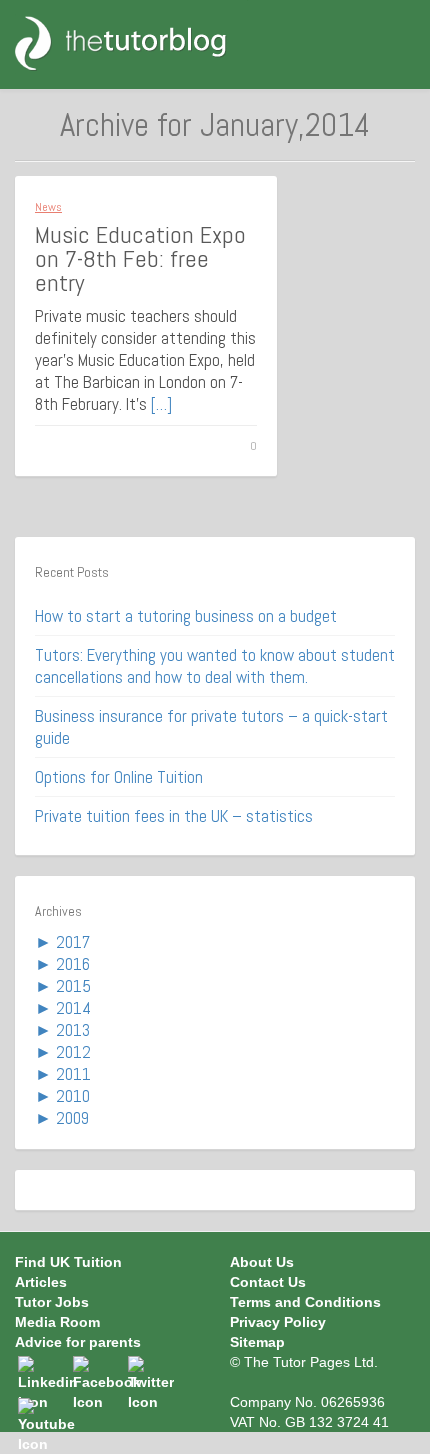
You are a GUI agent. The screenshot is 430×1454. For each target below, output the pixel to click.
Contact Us (268, 1282)
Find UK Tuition (68, 1262)
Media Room (57, 1322)
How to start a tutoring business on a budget (186, 616)
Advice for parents (78, 1342)
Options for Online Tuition (119, 777)
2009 (72, 1118)
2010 (73, 1096)
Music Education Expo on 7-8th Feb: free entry (140, 258)
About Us (262, 1262)
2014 (73, 1008)
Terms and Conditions (305, 1302)
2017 (73, 942)
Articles (41, 1282)
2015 (73, 986)
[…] (161, 404)
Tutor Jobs (52, 1302)
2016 (73, 964)
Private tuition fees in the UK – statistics (174, 816)
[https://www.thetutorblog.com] (132, 43)
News (48, 207)
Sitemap (257, 1342)
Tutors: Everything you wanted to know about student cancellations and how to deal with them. (215, 666)
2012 (73, 1052)
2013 (73, 1030)
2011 (73, 1074)
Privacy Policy (278, 1322)
